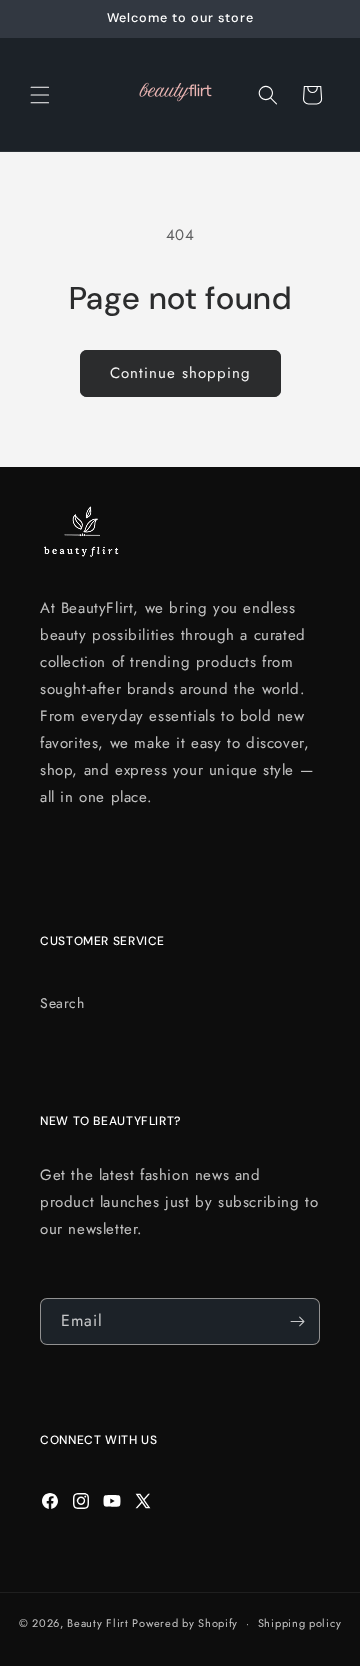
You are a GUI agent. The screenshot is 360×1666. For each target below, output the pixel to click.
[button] (40, 95)
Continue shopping (180, 373)
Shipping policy (300, 1623)
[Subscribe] (297, 1321)
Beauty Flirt (97, 1623)
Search (62, 1003)
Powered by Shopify (185, 1623)
